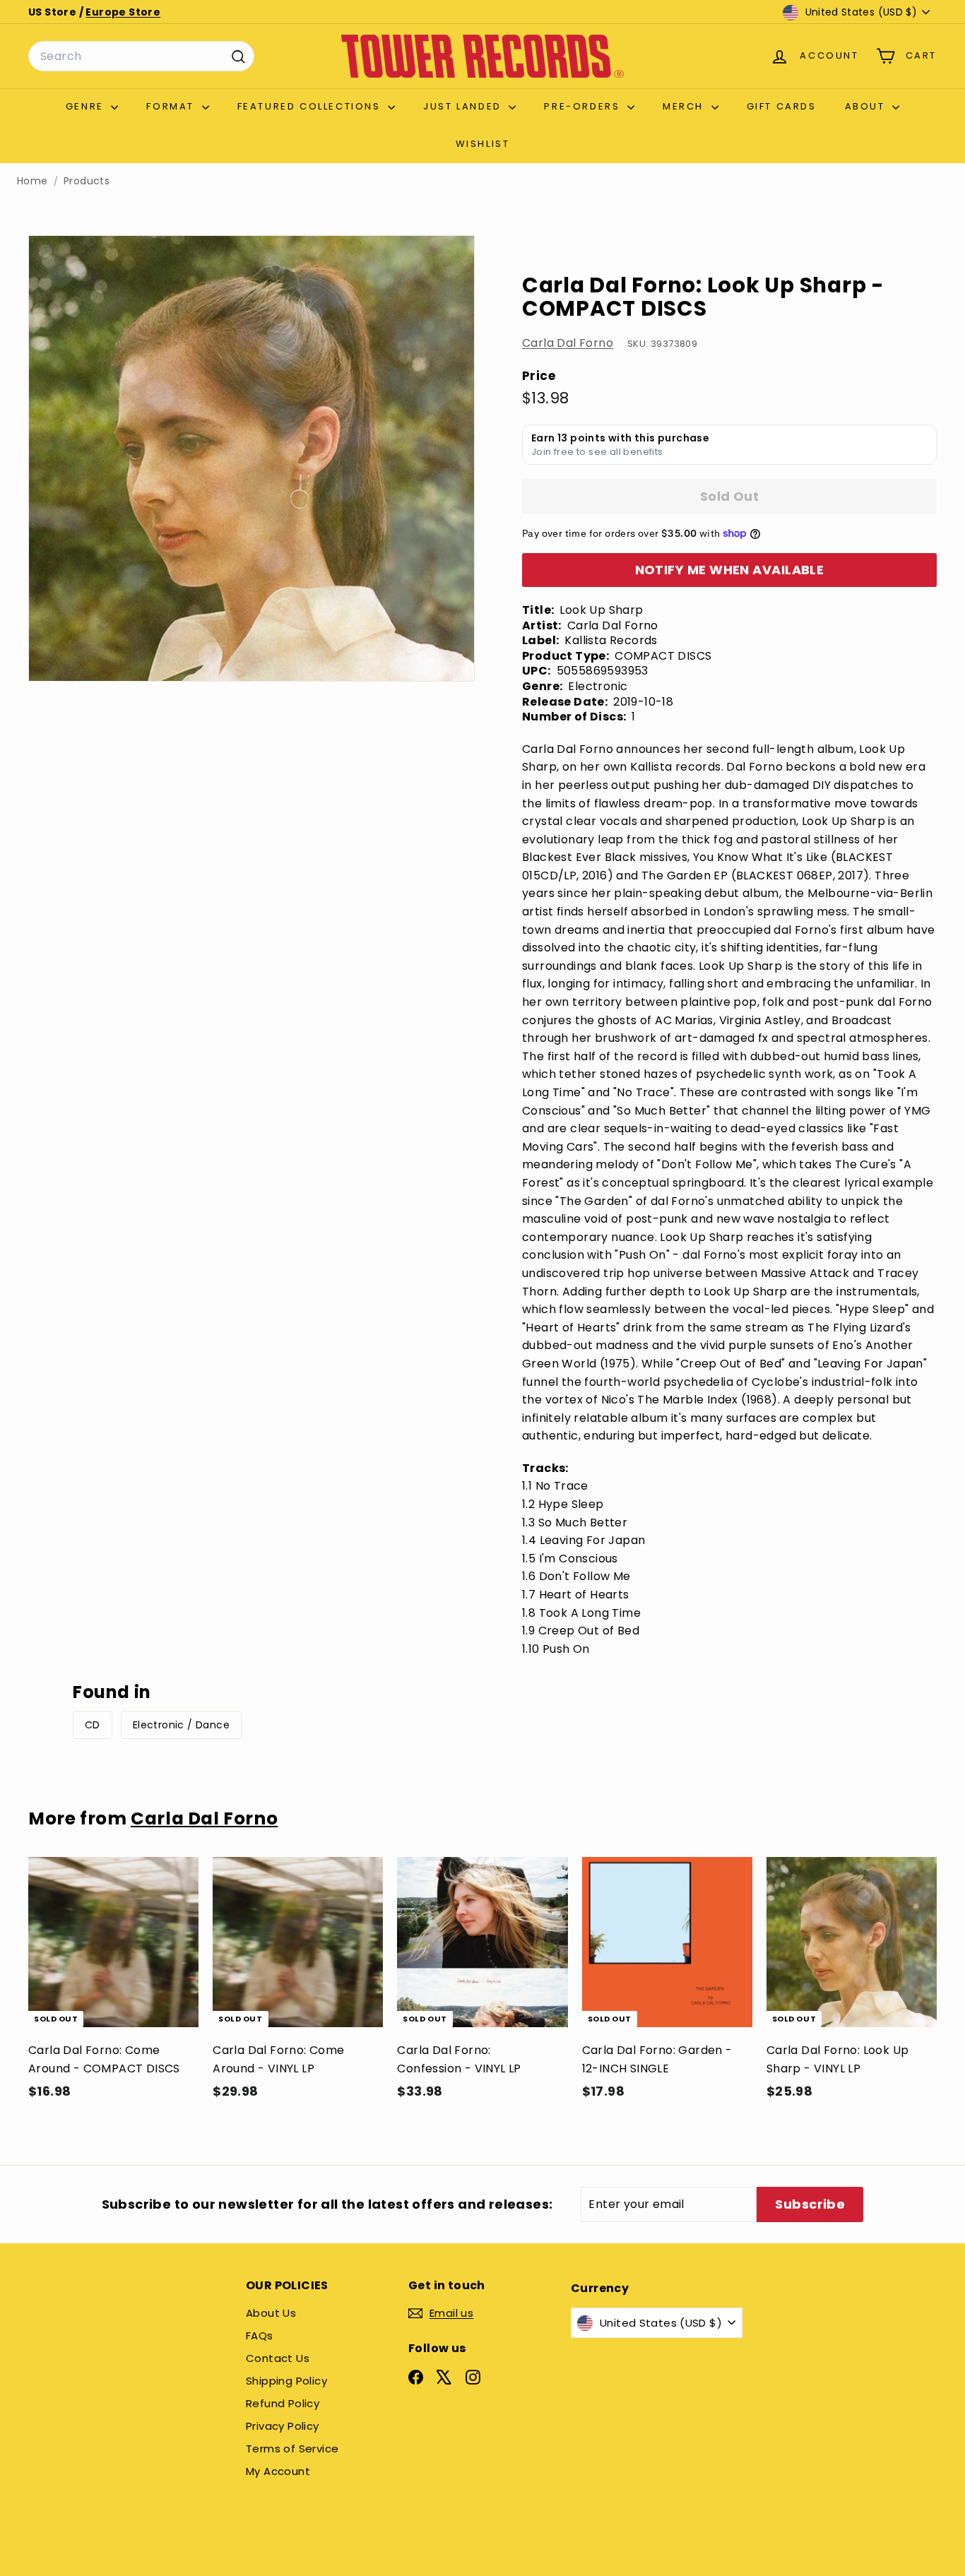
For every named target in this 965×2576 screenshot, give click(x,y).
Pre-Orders (584, 106)
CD (93, 1725)
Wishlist (483, 144)
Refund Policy (283, 2403)
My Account (278, 2471)
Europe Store (123, 12)
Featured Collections (311, 106)
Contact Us (278, 2358)
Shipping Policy (286, 2381)
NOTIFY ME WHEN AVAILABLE (730, 570)
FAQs (260, 2335)
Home (32, 181)
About (867, 106)
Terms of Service (292, 2449)
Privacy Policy (283, 2426)
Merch (685, 106)
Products (87, 181)
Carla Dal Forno (568, 343)
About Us (271, 2313)
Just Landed (464, 106)
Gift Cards (782, 106)
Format (172, 106)
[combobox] (141, 57)
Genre (87, 106)
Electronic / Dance (181, 1725)
